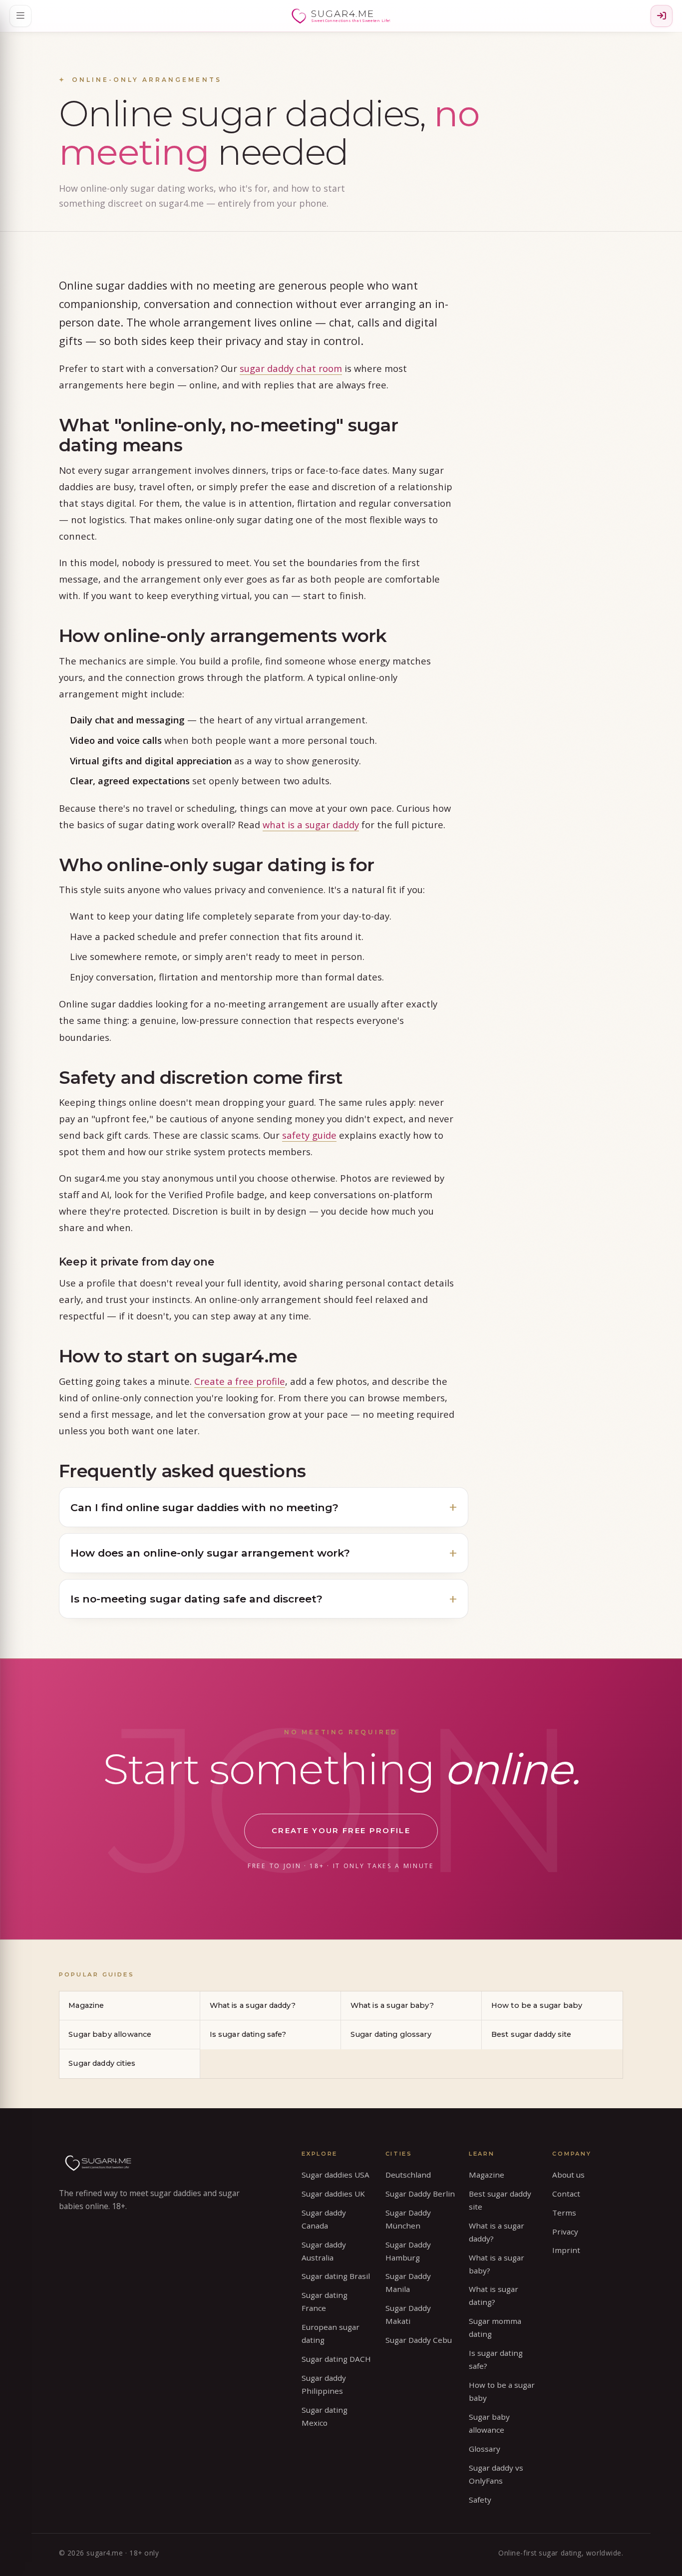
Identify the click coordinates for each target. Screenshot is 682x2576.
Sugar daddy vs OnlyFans (496, 2474)
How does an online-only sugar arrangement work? (210, 1553)
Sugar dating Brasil (336, 2276)
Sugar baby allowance (110, 2034)
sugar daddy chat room (291, 368)
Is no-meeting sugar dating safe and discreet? (196, 1599)
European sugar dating (331, 2333)
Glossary (485, 2449)
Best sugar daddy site (531, 2034)
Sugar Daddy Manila (408, 2282)
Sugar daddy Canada (324, 2219)
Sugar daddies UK (333, 2194)
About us (568, 2175)
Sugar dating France (325, 2301)
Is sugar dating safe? (248, 2034)
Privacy (565, 2232)
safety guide (309, 1135)
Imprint (566, 2250)
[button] (20, 16)
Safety (480, 2500)
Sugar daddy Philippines (324, 2384)
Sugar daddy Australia (324, 2251)
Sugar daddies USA (336, 2175)
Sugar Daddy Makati (408, 2314)
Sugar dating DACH (336, 2359)
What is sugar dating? (494, 2295)
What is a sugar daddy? (253, 2005)
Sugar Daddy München (408, 2219)
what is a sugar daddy (311, 824)
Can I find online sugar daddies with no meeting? (204, 1507)
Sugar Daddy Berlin (420, 2194)
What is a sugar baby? (392, 2005)
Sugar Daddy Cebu (419, 2340)
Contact (566, 2194)
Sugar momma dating (495, 2327)
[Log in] (662, 16)
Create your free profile (341, 1831)
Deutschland (408, 2175)
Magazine (86, 2005)
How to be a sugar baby (537, 2005)
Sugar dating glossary (391, 2034)
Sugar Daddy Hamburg (408, 2251)
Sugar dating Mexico (325, 2416)
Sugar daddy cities (102, 2063)
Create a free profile (240, 1381)
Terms (564, 2213)
